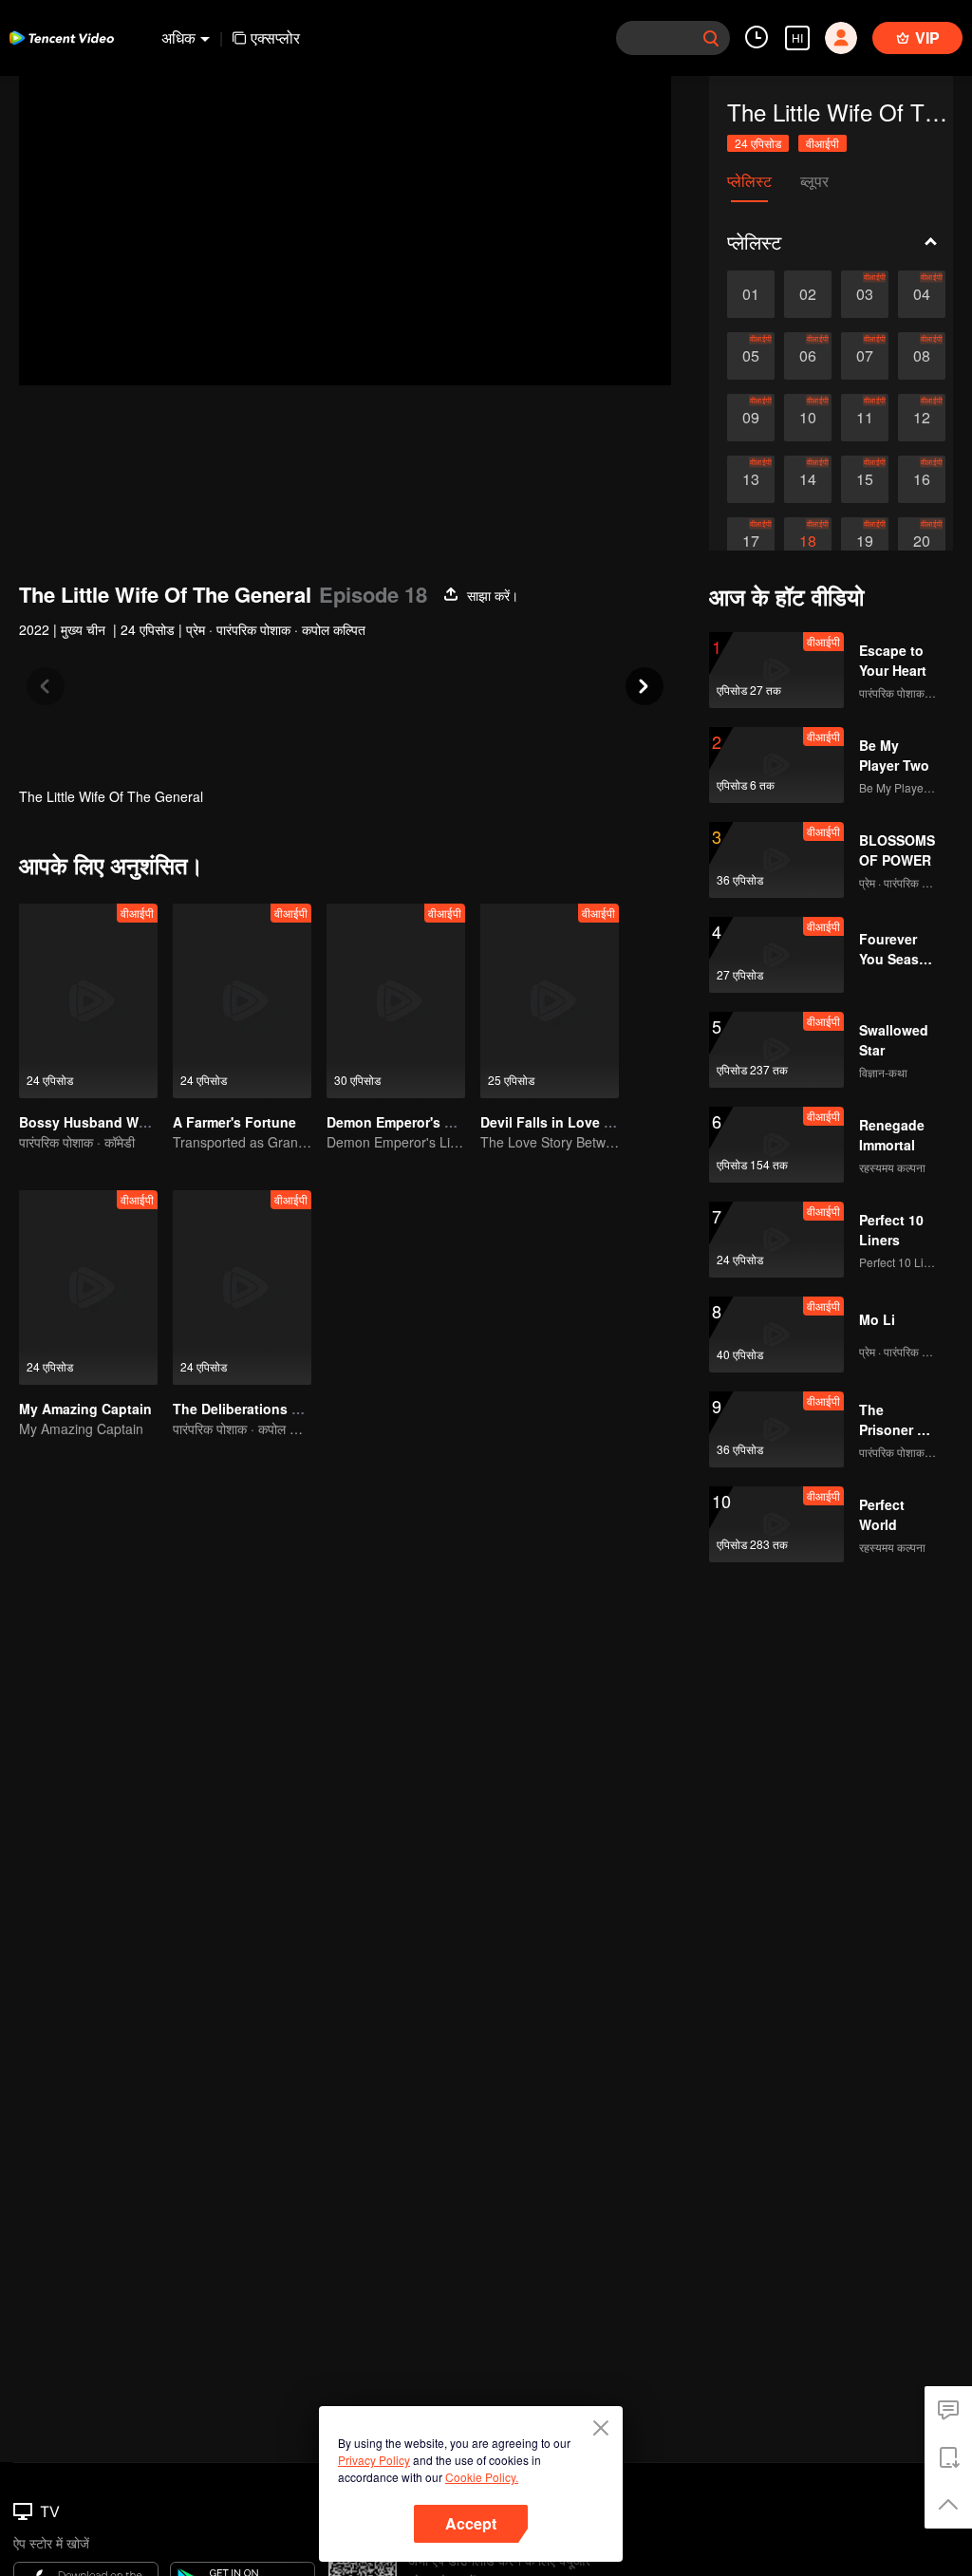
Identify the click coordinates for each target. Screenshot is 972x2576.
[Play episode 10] (808, 418)
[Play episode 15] (865, 479)
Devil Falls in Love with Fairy (574, 1122)
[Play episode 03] (865, 294)
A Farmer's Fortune (234, 1122)
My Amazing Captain (85, 1409)
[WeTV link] (62, 38)
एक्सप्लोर (275, 37)
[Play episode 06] (808, 356)
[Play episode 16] (922, 479)
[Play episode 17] (751, 541)
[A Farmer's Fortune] (242, 1001)
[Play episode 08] (922, 356)
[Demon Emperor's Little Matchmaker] (396, 1001)
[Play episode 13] (751, 479)
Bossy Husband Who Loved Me (121, 1122)
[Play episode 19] (865, 541)
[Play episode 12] (922, 418)
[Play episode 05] (751, 356)
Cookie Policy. (482, 2477)
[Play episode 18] (808, 541)
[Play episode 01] (751, 294)
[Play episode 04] (922, 294)
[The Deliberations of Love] (242, 1288)
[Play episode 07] (865, 356)
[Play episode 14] (808, 479)
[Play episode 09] (751, 418)
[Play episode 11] (865, 418)
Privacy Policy (374, 2460)
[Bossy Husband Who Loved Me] (88, 1001)
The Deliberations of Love (257, 1409)
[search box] (711, 38)
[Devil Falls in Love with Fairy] (550, 1001)
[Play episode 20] (922, 541)
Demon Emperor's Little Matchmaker (443, 1122)
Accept (471, 2523)
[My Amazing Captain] (88, 1288)
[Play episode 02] (808, 294)
